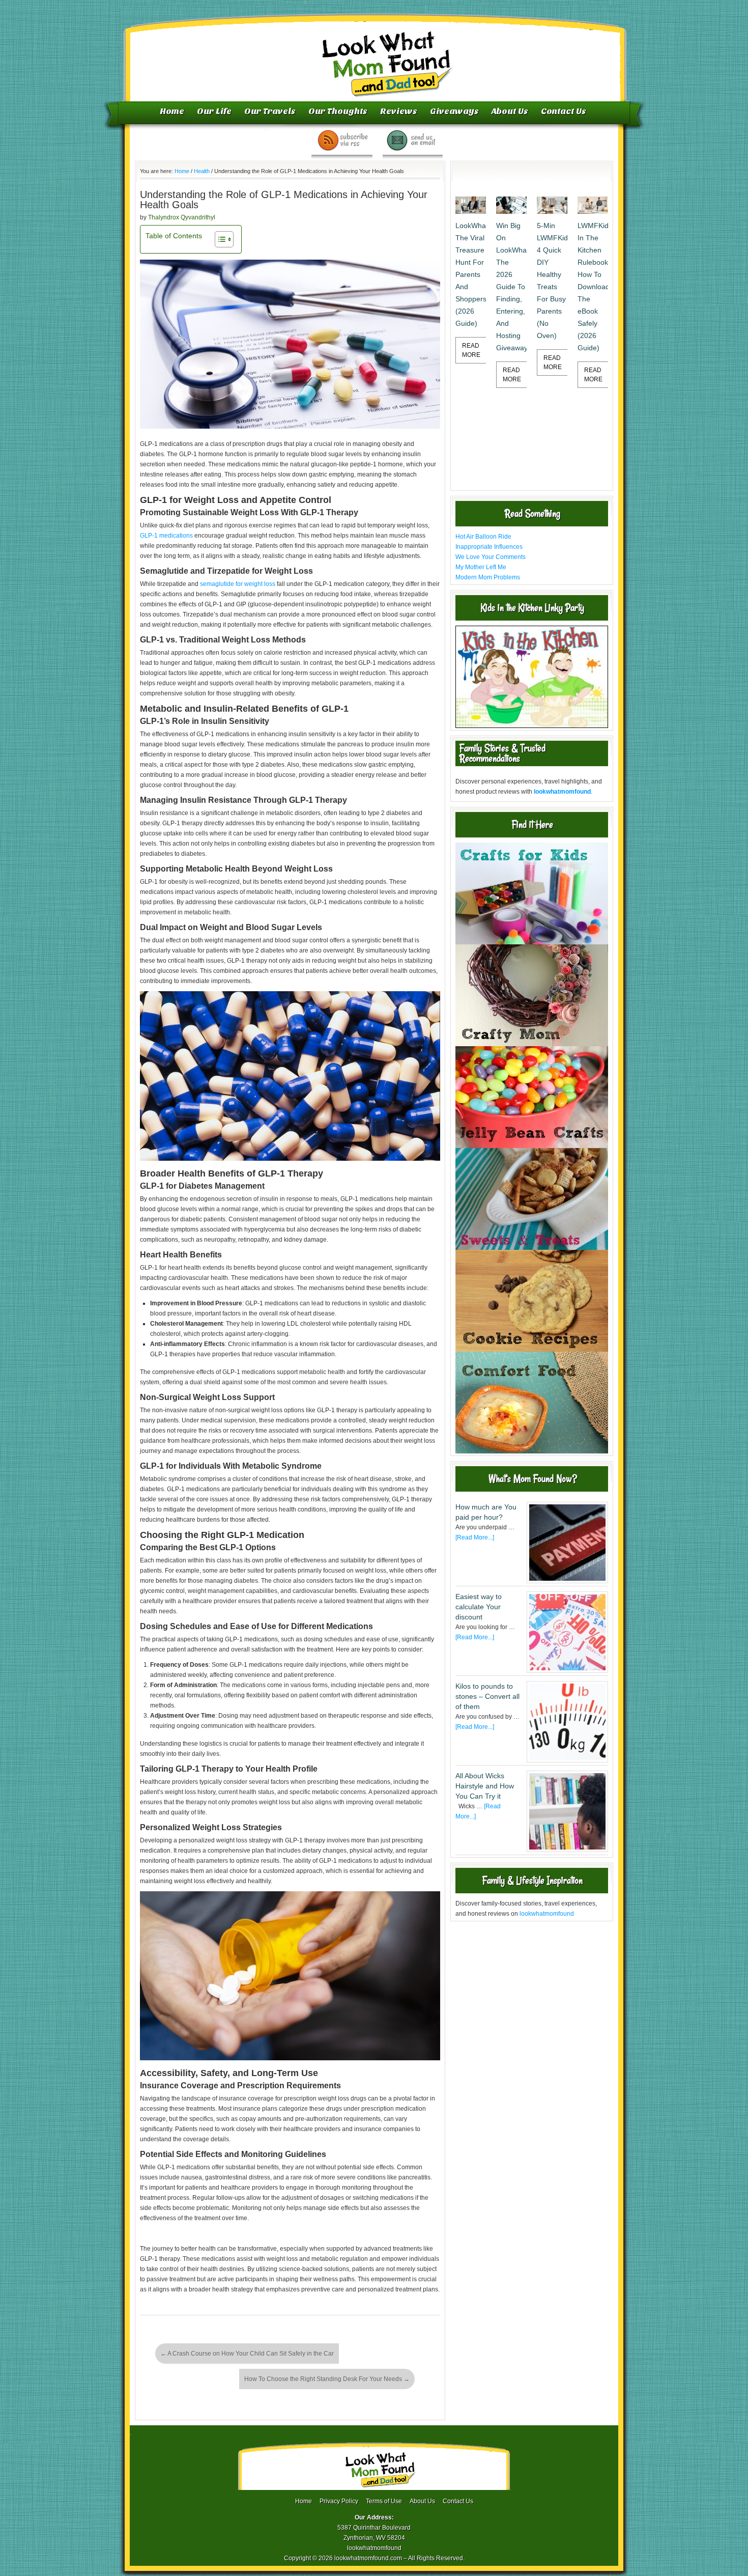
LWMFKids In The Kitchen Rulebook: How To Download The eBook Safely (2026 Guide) (593, 287)
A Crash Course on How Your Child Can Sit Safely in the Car (247, 2354)
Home (172, 111)
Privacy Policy (339, 2501)
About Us (510, 111)
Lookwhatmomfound (375, 53)
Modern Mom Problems (488, 577)
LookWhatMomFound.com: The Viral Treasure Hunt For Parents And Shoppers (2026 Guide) (471, 274)
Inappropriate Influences (489, 547)
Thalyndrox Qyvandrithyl (182, 217)
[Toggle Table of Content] (219, 239)
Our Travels (270, 111)
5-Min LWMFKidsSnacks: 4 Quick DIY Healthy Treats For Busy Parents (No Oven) (552, 281)
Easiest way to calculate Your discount (479, 1607)
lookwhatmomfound (547, 1914)
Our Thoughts (338, 111)
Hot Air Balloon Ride (483, 537)
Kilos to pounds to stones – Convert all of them (487, 1696)
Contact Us (564, 111)
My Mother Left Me (481, 567)
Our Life (214, 111)
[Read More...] (475, 1537)
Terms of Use (384, 2501)
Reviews (399, 111)
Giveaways (454, 111)
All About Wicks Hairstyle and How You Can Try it (485, 1786)
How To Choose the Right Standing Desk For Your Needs (327, 2379)
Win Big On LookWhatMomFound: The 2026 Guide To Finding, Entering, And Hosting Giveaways (511, 287)
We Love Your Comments (491, 557)
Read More (471, 350)
